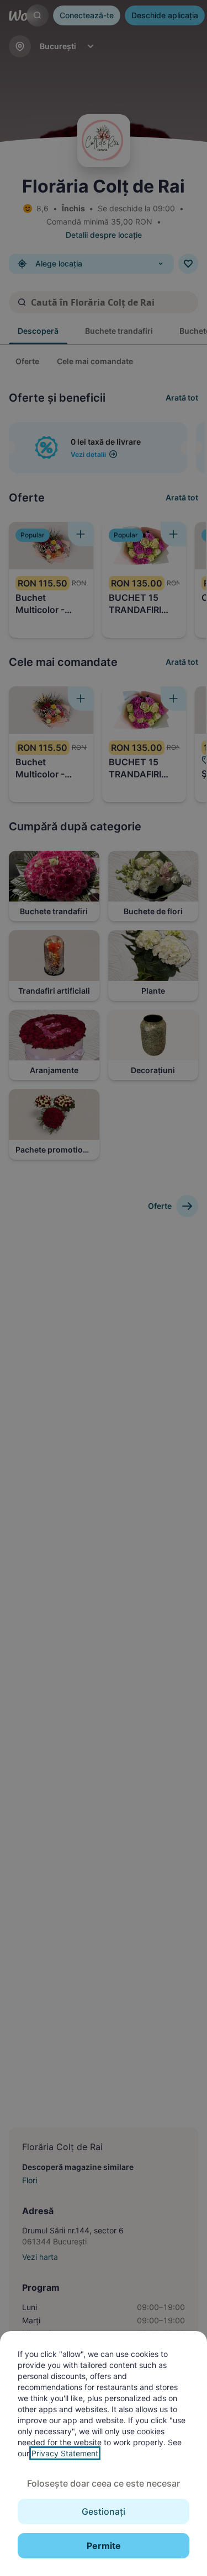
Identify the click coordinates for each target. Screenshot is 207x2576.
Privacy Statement (65, 2453)
